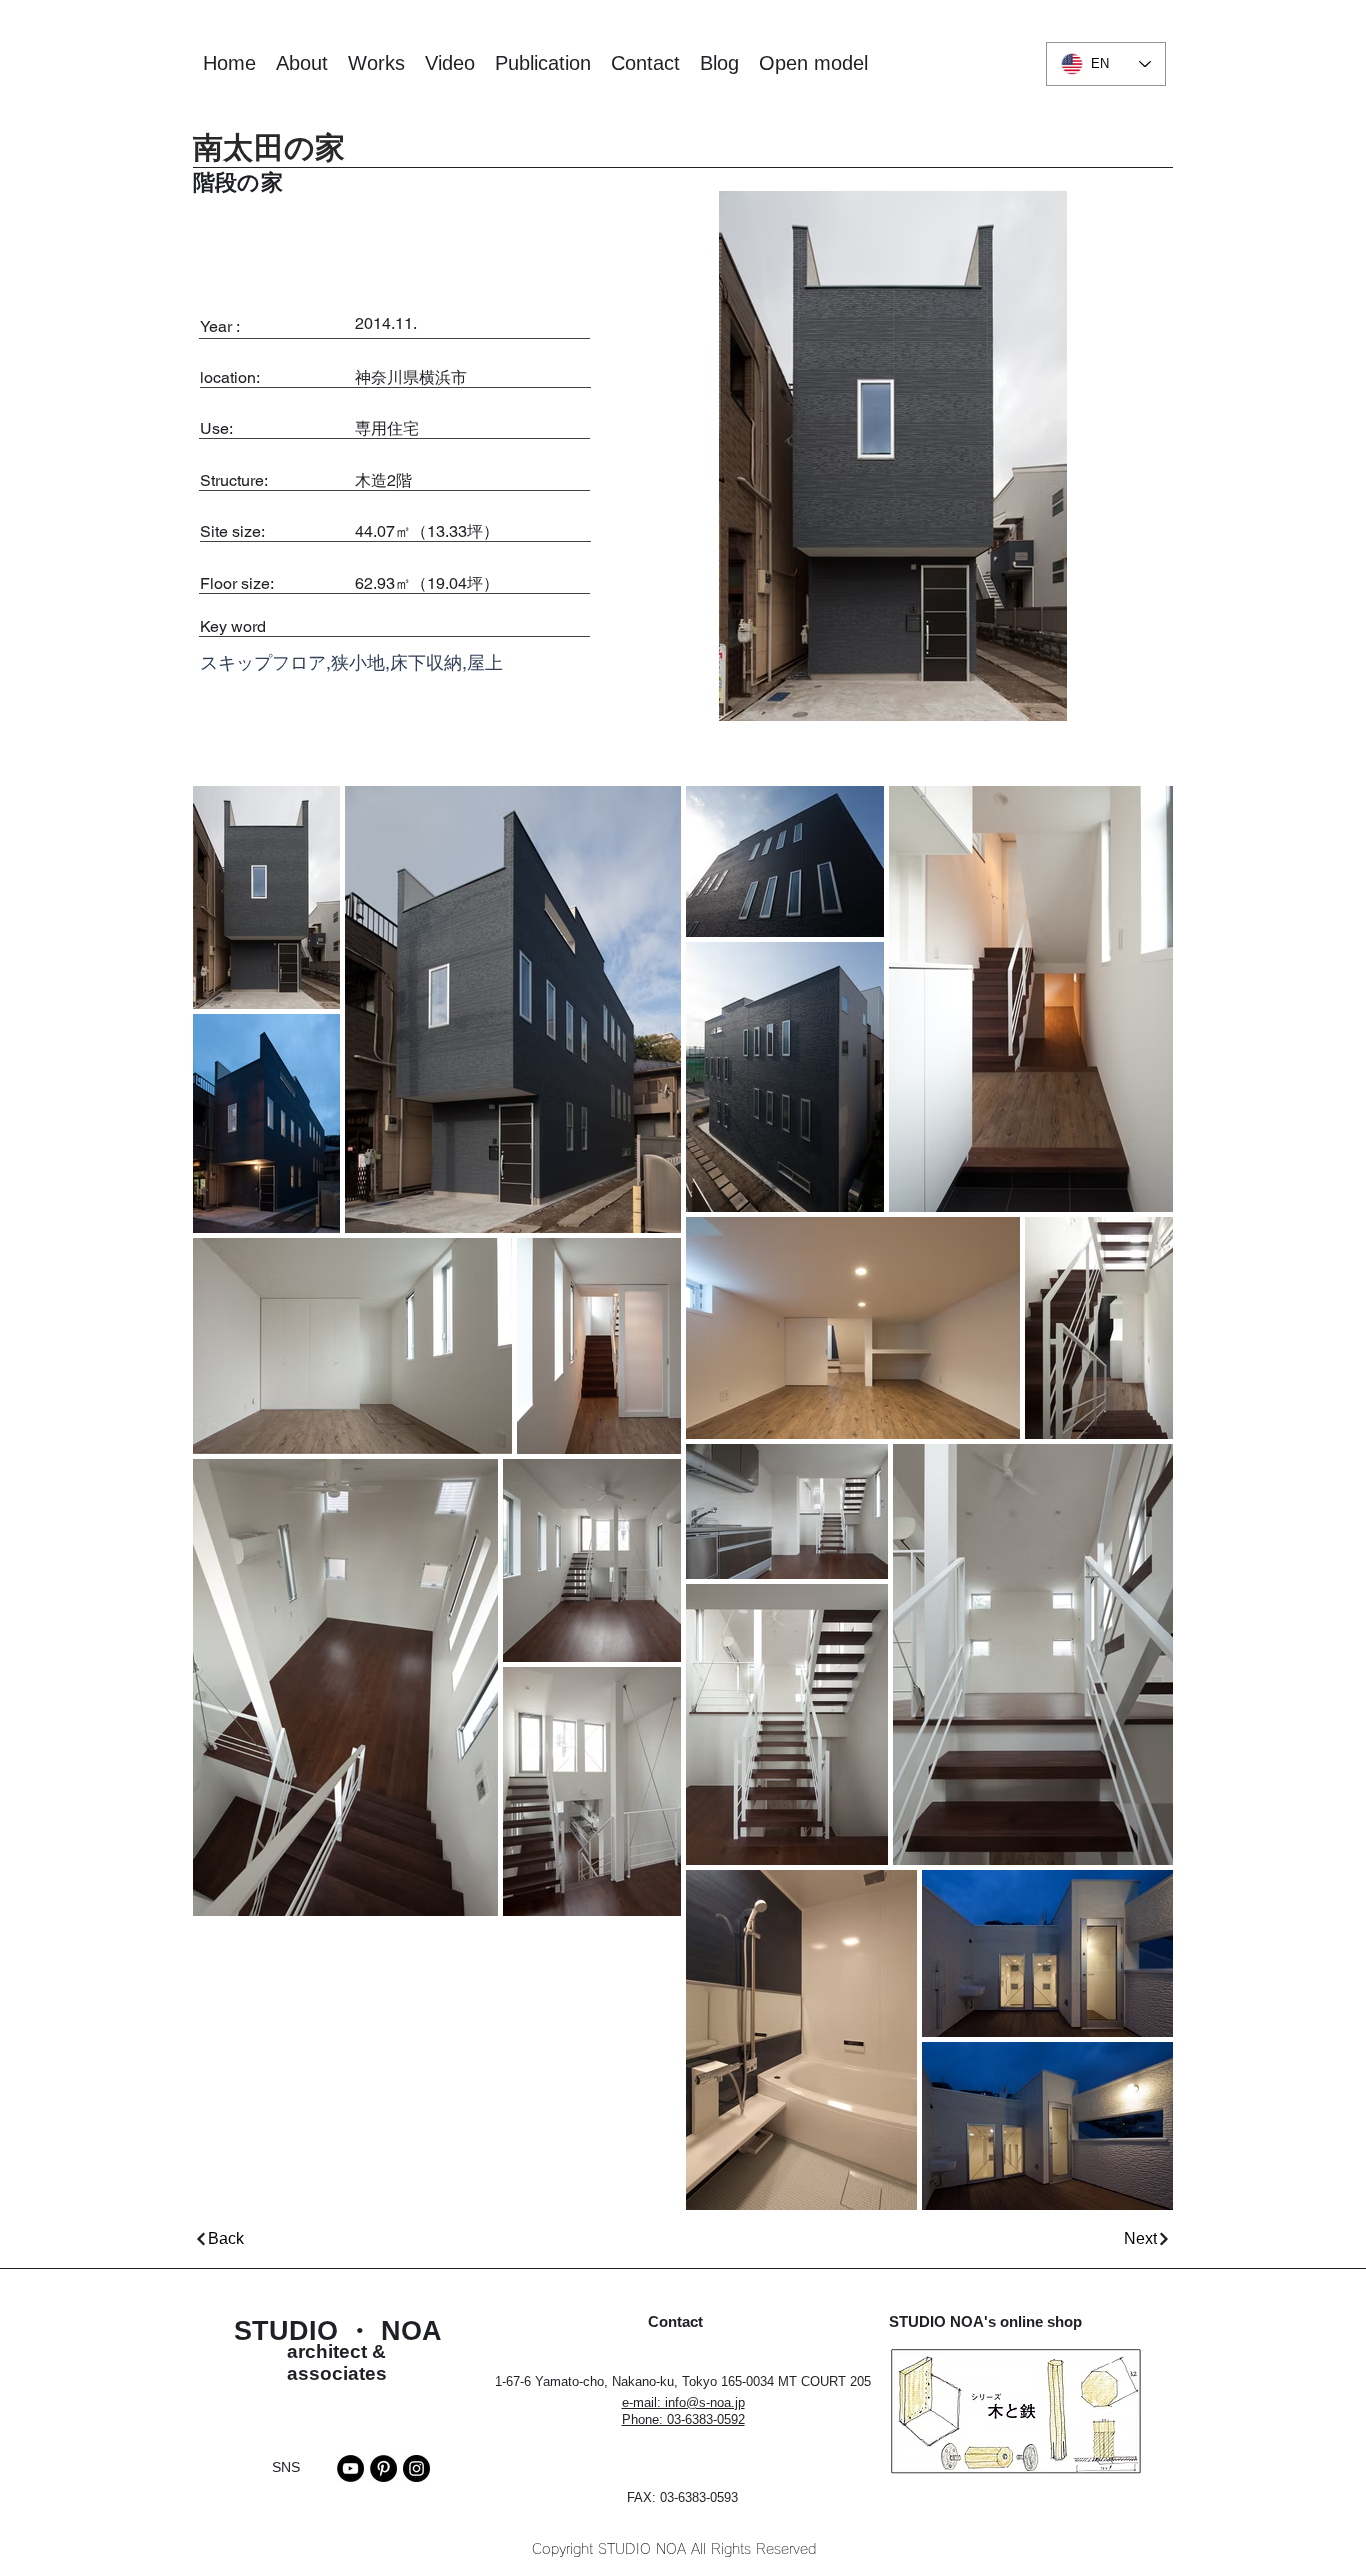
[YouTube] (350, 2468)
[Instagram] (416, 2468)
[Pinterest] (383, 2468)
